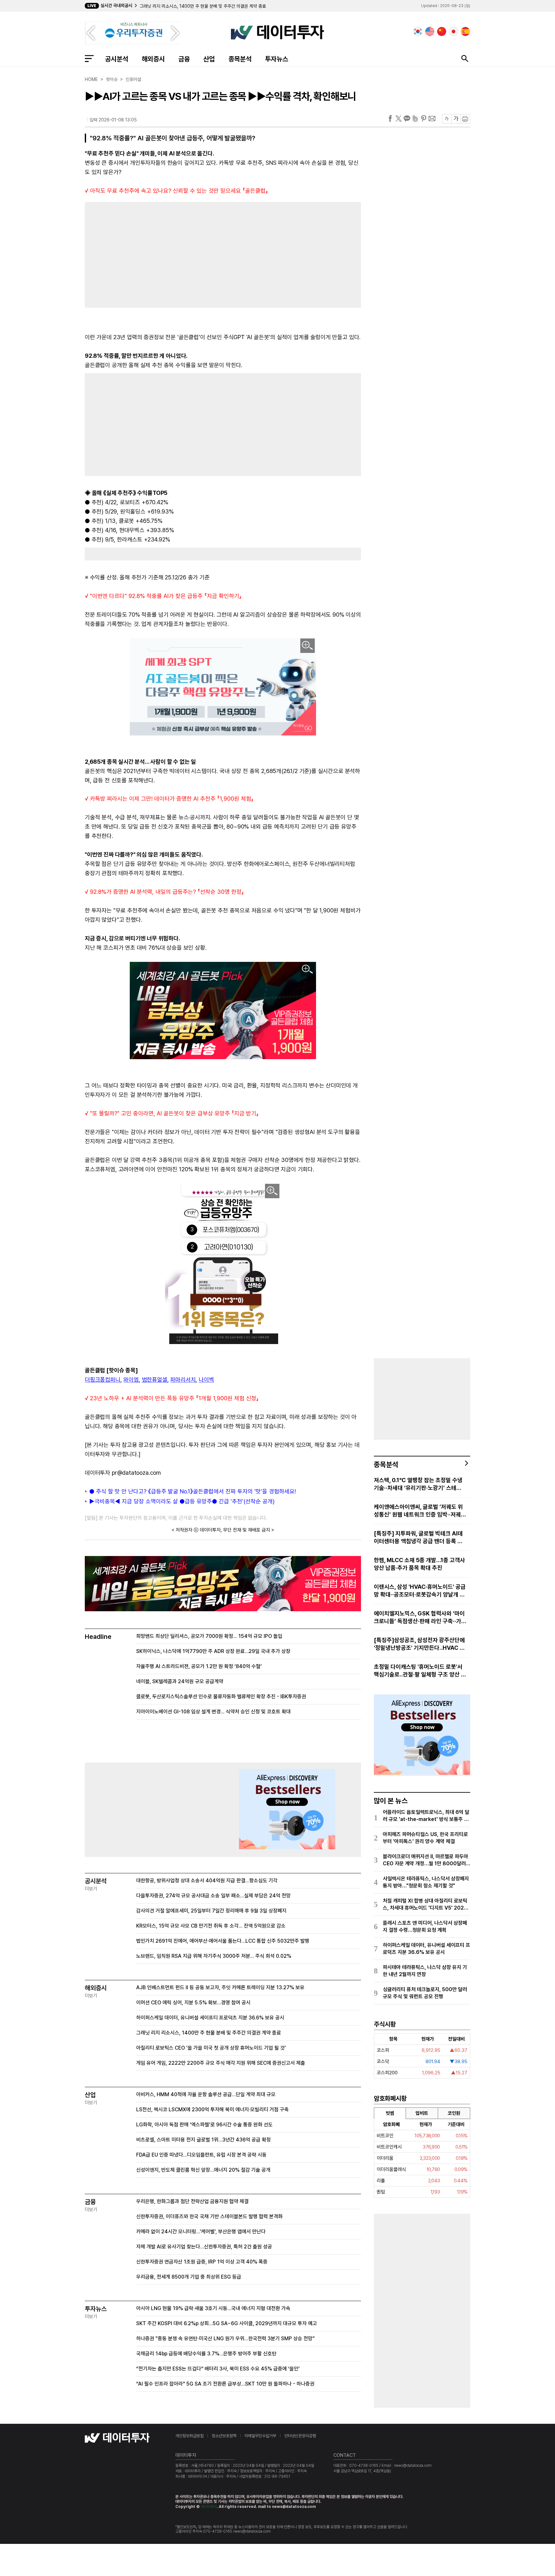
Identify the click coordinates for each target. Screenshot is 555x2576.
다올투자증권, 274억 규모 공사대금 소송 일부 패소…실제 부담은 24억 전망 (213, 1896)
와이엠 (131, 1380)
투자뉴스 (277, 59)
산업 (209, 59)
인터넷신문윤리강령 (300, 2436)
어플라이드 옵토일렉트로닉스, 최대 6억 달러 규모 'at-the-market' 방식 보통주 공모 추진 (426, 1816)
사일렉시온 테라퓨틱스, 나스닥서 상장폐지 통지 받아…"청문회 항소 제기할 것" (426, 1882)
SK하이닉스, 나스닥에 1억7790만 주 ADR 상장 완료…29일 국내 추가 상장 (213, 1651)
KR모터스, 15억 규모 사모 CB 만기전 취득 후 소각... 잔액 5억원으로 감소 (211, 1926)
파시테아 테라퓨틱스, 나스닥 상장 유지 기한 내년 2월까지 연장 (425, 1971)
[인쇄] (465, 119)
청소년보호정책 (224, 2436)
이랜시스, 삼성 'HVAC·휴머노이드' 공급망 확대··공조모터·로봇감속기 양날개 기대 (420, 1591)
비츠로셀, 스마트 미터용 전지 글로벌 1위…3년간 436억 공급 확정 (203, 2140)
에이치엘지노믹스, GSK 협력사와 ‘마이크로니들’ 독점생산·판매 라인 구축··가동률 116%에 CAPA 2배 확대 (419, 1618)
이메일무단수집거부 (260, 2436)
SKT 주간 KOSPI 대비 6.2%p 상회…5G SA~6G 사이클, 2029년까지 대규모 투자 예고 (227, 2323)
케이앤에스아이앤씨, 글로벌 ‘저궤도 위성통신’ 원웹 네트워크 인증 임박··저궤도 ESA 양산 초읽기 (420, 1511)
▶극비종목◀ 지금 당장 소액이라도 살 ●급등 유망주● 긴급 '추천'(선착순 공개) (182, 1501)
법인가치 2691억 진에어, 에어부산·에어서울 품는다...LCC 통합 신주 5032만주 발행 (223, 1941)
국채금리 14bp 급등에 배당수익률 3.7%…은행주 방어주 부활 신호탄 (206, 2354)
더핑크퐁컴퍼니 (103, 1380)
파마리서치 (183, 1380)
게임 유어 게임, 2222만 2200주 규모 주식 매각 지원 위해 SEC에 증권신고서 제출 (221, 2063)
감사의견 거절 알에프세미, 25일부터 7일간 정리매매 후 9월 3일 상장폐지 (211, 1911)
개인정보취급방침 (189, 2436)
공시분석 (117, 59)
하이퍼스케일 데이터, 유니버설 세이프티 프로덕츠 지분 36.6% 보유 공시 (210, 2018)
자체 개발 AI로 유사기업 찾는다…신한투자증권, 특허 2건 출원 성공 (204, 2247)
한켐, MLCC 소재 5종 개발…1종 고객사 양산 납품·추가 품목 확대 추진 (419, 1564)
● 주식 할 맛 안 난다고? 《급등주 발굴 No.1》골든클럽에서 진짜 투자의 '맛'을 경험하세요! (193, 1491)
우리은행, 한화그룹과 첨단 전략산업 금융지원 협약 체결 (192, 2201)
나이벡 (206, 1380)
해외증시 (153, 59)
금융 (184, 59)
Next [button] (175, 33)
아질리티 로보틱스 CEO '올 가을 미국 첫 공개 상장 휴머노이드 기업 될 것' (205, 6)
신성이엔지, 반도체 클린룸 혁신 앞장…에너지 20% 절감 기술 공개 (203, 2170)
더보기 (91, 1889)
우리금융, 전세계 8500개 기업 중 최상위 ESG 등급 (189, 2277)
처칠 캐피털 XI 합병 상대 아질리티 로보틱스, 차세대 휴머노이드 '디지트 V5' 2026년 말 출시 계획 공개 (425, 1905)
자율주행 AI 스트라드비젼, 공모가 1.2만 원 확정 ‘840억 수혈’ (199, 1666)
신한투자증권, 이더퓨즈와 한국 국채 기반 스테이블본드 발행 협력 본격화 (209, 2216)
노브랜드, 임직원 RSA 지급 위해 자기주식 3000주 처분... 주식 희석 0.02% (214, 1956)
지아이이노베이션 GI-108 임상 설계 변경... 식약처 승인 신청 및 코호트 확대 (213, 1712)
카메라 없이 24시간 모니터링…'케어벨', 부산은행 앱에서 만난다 (201, 2232)
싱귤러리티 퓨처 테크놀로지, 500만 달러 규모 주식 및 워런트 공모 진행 (425, 1993)
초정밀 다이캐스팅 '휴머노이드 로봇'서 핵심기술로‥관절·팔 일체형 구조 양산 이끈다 (420, 1671)
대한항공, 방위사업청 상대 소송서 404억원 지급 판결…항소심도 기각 (207, 1881)
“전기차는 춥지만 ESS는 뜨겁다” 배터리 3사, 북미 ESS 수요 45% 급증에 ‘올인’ (218, 2369)
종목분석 (240, 59)
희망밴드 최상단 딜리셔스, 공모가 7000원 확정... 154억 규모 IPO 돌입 (209, 1636)
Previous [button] (91, 33)
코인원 (454, 2113)
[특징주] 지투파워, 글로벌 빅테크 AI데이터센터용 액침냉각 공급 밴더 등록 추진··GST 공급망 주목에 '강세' (418, 1538)
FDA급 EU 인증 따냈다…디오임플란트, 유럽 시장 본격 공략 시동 (201, 2155)
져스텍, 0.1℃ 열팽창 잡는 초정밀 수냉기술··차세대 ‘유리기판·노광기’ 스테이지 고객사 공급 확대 (418, 1484)
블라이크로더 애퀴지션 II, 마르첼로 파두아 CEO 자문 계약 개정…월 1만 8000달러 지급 (426, 1860)
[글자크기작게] (447, 119)
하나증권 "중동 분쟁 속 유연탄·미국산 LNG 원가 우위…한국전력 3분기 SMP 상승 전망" (225, 2339)
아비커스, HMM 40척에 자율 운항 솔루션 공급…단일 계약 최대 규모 (206, 2094)
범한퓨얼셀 (155, 1380)
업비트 (422, 2113)
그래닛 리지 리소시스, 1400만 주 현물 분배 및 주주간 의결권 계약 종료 (209, 2033)
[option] (240, 6)
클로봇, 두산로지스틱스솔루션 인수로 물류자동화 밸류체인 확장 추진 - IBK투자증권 (221, 1697)
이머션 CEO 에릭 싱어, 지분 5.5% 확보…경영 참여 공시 (193, 2003)
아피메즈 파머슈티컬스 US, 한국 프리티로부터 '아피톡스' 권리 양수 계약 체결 (425, 1838)
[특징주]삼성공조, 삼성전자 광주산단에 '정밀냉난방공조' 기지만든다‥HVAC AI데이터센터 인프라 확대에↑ (420, 1644)
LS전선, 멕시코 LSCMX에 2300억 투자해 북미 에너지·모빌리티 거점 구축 (212, 2110)
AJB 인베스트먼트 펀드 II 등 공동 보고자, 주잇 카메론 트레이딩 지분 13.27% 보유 (220, 1987)
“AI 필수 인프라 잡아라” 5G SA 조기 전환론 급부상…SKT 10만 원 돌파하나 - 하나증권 (225, 2384)
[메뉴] (89, 58)
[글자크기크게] (456, 119)
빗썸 (390, 2113)
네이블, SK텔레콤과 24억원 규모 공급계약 (180, 1681)
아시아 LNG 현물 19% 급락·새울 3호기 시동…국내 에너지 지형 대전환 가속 (213, 2308)
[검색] (465, 58)
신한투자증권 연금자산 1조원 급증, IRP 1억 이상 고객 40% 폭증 (202, 2262)
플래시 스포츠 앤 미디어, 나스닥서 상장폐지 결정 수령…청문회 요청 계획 (425, 1926)
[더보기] (467, 1463)
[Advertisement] (151, 253)
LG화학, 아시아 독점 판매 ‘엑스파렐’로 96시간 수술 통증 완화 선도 (204, 2125)
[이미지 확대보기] (308, 646)
